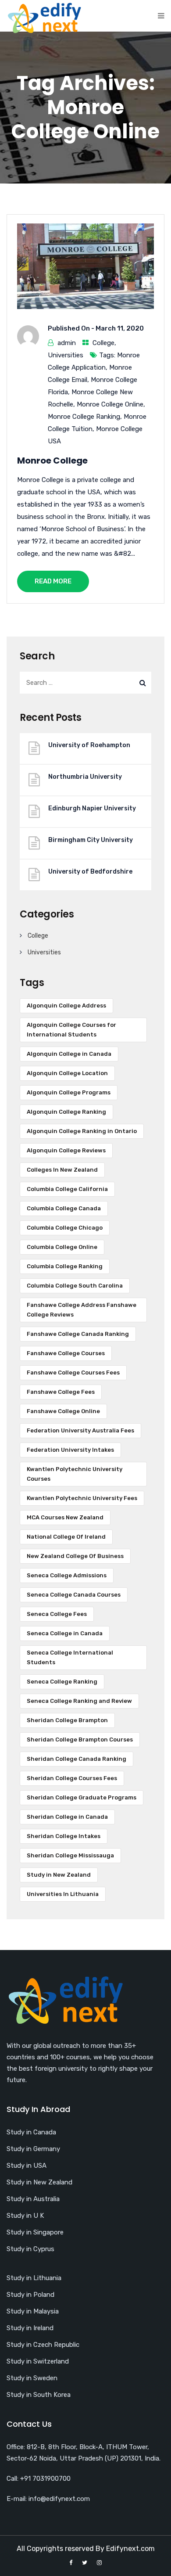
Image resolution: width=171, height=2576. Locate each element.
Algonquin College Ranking (66, 1112)
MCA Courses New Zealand (65, 1517)
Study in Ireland (30, 2328)
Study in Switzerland (38, 2361)
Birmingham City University (91, 840)
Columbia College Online (62, 1247)
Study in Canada (31, 2132)
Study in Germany (33, 2149)
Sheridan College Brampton (67, 1720)
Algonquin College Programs (69, 1092)
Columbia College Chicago (65, 1228)
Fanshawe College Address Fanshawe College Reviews (82, 1310)
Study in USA (27, 2166)
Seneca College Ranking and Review (79, 1701)
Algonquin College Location (67, 1073)
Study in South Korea (39, 2395)
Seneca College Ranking (62, 1682)
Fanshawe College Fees (61, 1392)
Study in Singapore (35, 2232)
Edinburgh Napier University (92, 808)
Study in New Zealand (59, 1875)
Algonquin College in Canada (69, 1054)
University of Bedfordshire (90, 872)
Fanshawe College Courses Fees (73, 1373)
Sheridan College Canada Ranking (77, 1759)
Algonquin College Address (66, 1006)
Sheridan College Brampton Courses (80, 1740)
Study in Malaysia (33, 2311)
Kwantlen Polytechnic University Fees (82, 1498)
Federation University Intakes (70, 1450)
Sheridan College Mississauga (70, 1855)
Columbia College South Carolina (75, 1286)
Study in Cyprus (30, 2249)
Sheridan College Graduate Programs (82, 1797)
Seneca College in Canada (65, 1633)
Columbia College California (67, 1189)
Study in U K (25, 2216)
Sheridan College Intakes (64, 1836)
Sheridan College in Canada (67, 1817)
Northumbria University (85, 777)
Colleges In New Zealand (62, 1170)
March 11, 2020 (120, 328)
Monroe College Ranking (84, 417)
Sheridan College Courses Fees (72, 1778)
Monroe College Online (110, 404)
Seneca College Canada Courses (74, 1595)
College (103, 343)
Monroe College (52, 461)
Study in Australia (33, 2199)
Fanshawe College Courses (66, 1353)
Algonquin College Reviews (66, 1150)
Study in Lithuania (34, 2278)
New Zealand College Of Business (75, 1556)
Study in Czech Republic (43, 2345)
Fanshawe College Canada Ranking (78, 1334)
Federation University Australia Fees (80, 1430)
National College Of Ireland (66, 1537)
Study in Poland (30, 2295)
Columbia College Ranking (65, 1266)
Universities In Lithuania (63, 1894)
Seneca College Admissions (67, 1575)
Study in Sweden (32, 2378)
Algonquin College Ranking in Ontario (82, 1131)
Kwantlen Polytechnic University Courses (75, 1474)
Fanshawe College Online (63, 1411)
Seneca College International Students (70, 1657)
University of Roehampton (89, 745)
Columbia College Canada (64, 1208)
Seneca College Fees (57, 1614)
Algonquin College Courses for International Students (71, 1030)
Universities (66, 355)
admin (67, 343)
